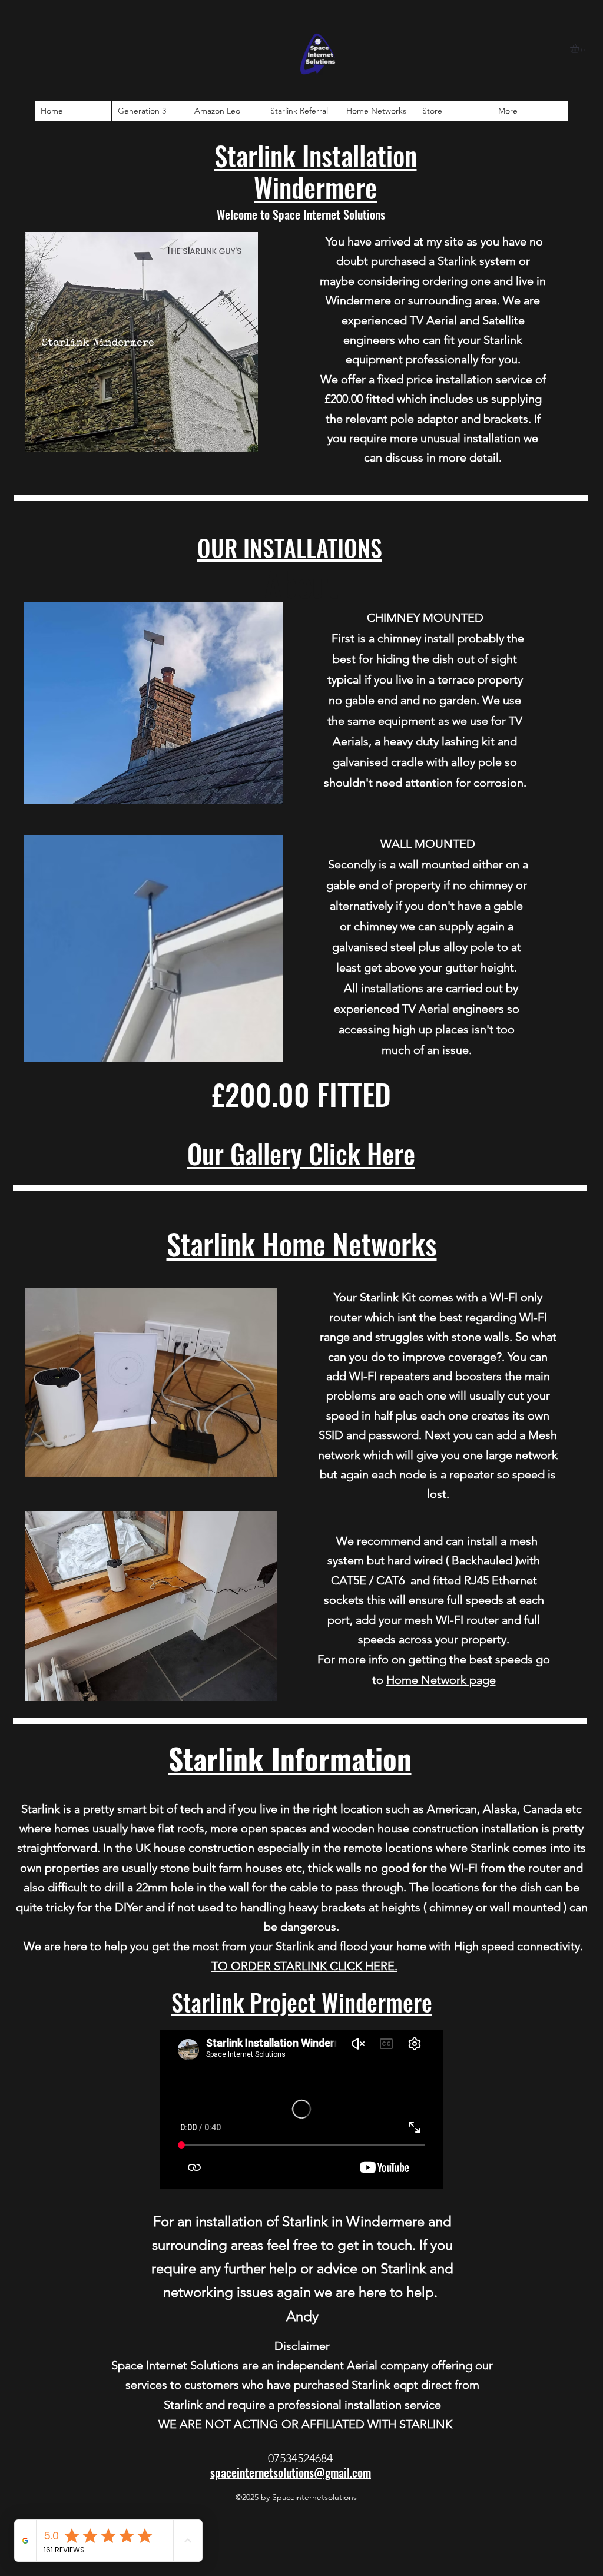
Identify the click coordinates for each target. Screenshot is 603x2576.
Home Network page (441, 1680)
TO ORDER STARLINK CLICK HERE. (304, 1966)
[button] (580, 48)
